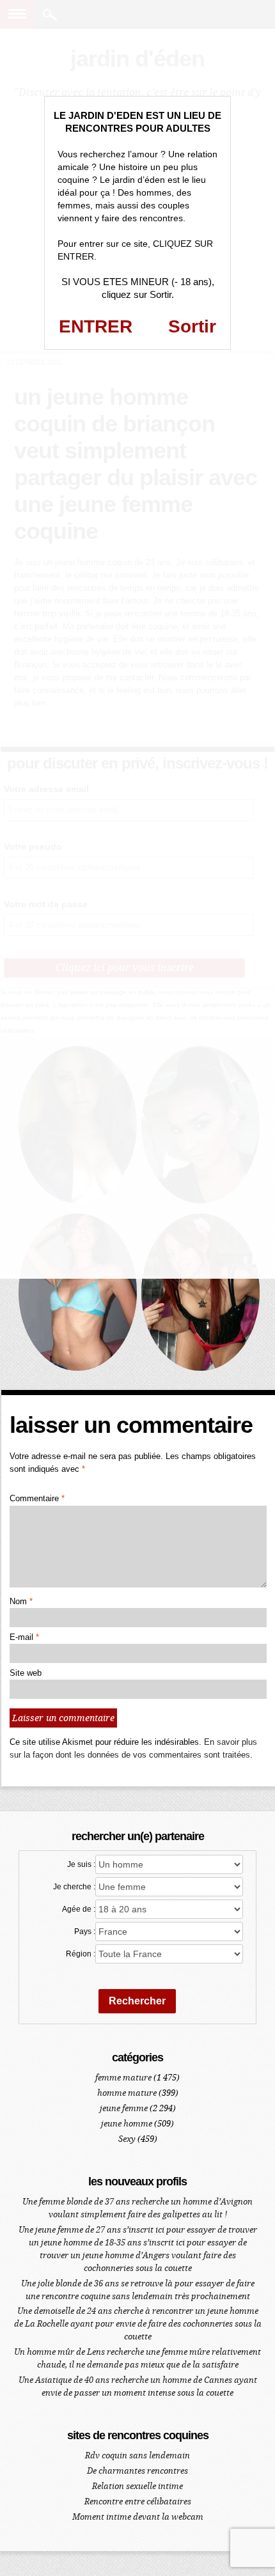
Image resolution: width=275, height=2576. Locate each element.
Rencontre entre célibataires (138, 2502)
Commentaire (37, 1498)
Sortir (192, 326)
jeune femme (124, 2108)
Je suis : (81, 1864)
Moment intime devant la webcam (138, 2517)
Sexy (127, 2139)
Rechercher (137, 2001)
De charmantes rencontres (137, 2471)
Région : (81, 1954)
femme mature (123, 2078)
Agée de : (79, 1909)
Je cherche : (74, 1887)
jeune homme (127, 2124)
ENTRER (96, 326)
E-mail (24, 1637)
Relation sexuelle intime (137, 2486)
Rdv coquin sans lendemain (137, 2455)
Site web (26, 1673)
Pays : (85, 1932)
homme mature (127, 2093)
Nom (21, 1601)
